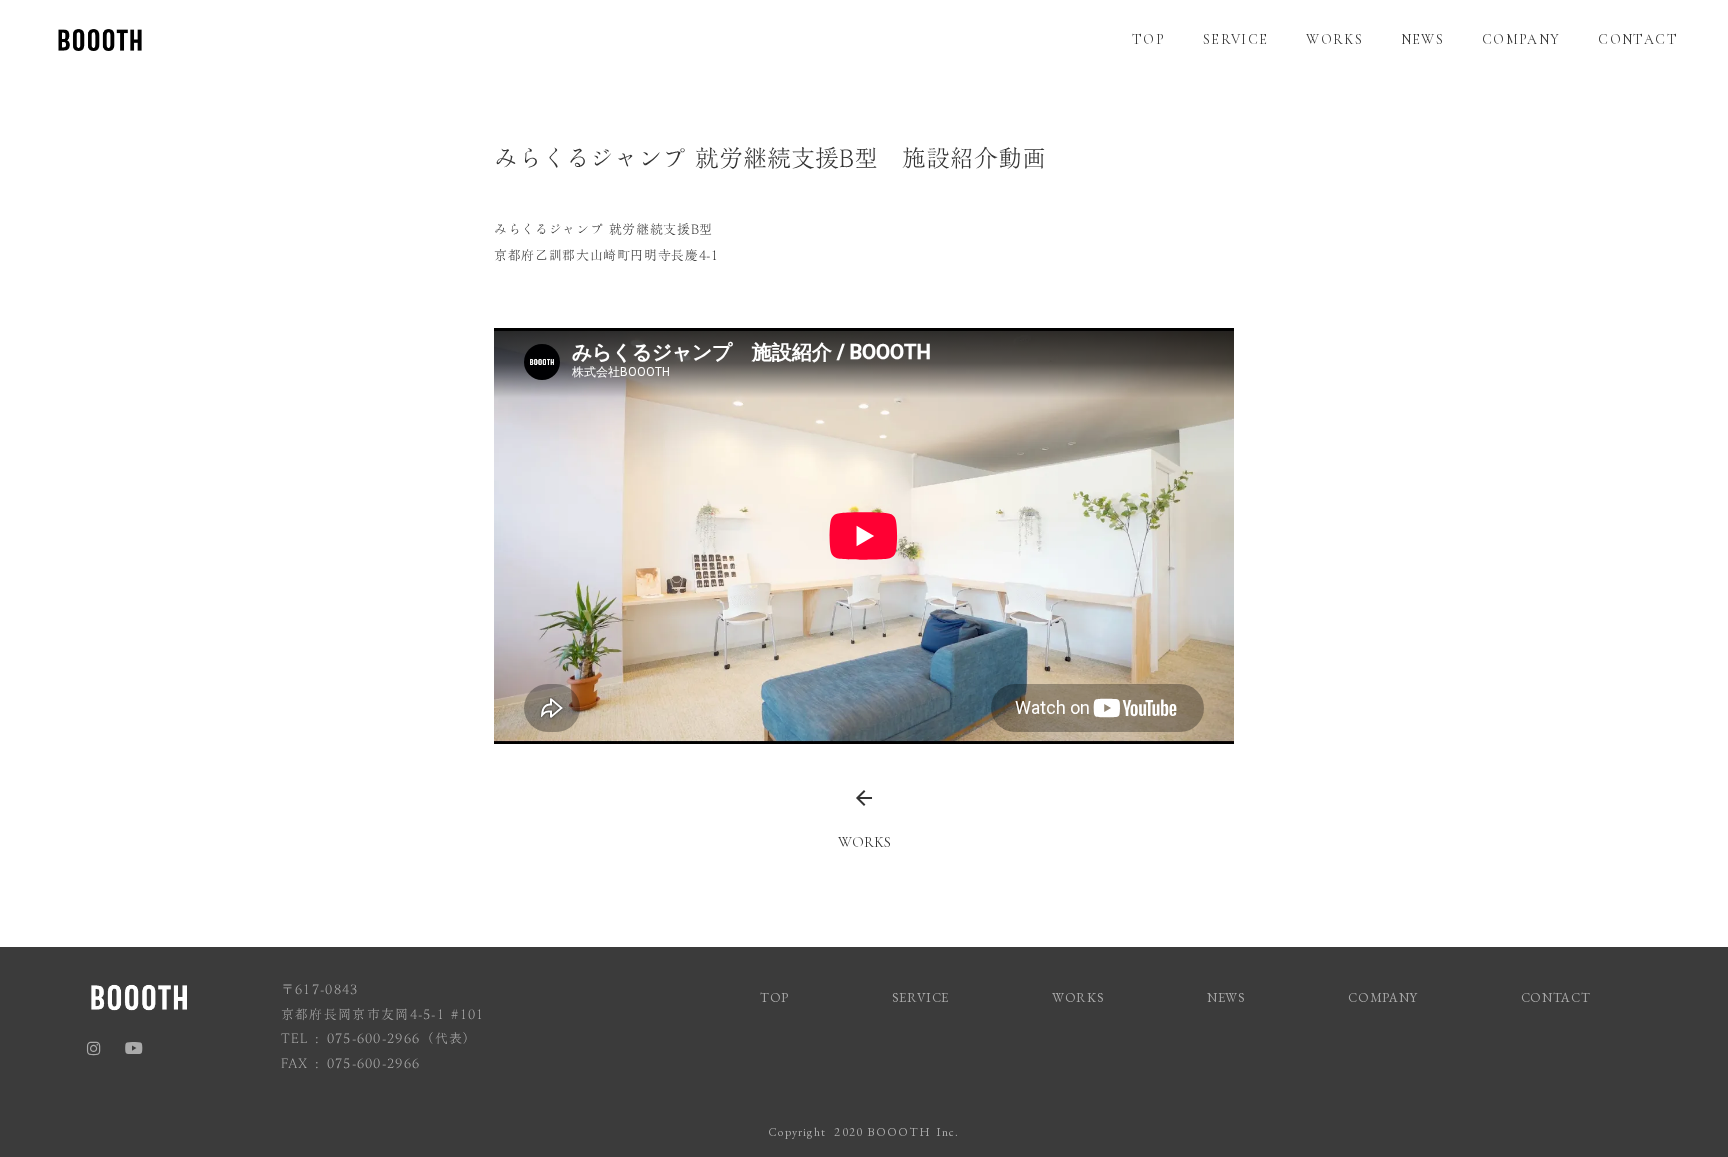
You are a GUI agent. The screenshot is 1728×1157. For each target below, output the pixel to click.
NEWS (1423, 39)
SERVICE (1236, 39)
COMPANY (1521, 39)
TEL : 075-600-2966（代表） (379, 1038)
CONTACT (1638, 39)
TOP (1148, 39)
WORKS (1334, 39)
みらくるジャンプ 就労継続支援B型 (603, 229)
